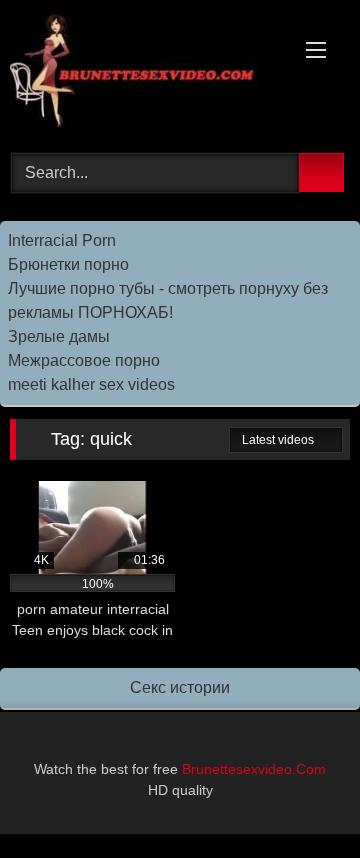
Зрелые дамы (59, 336)
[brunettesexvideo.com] (147, 73)
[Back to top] (300, 798)
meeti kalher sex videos (91, 384)
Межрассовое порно (84, 360)
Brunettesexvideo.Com (252, 769)
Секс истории (180, 687)
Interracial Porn (62, 240)
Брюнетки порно (68, 264)
